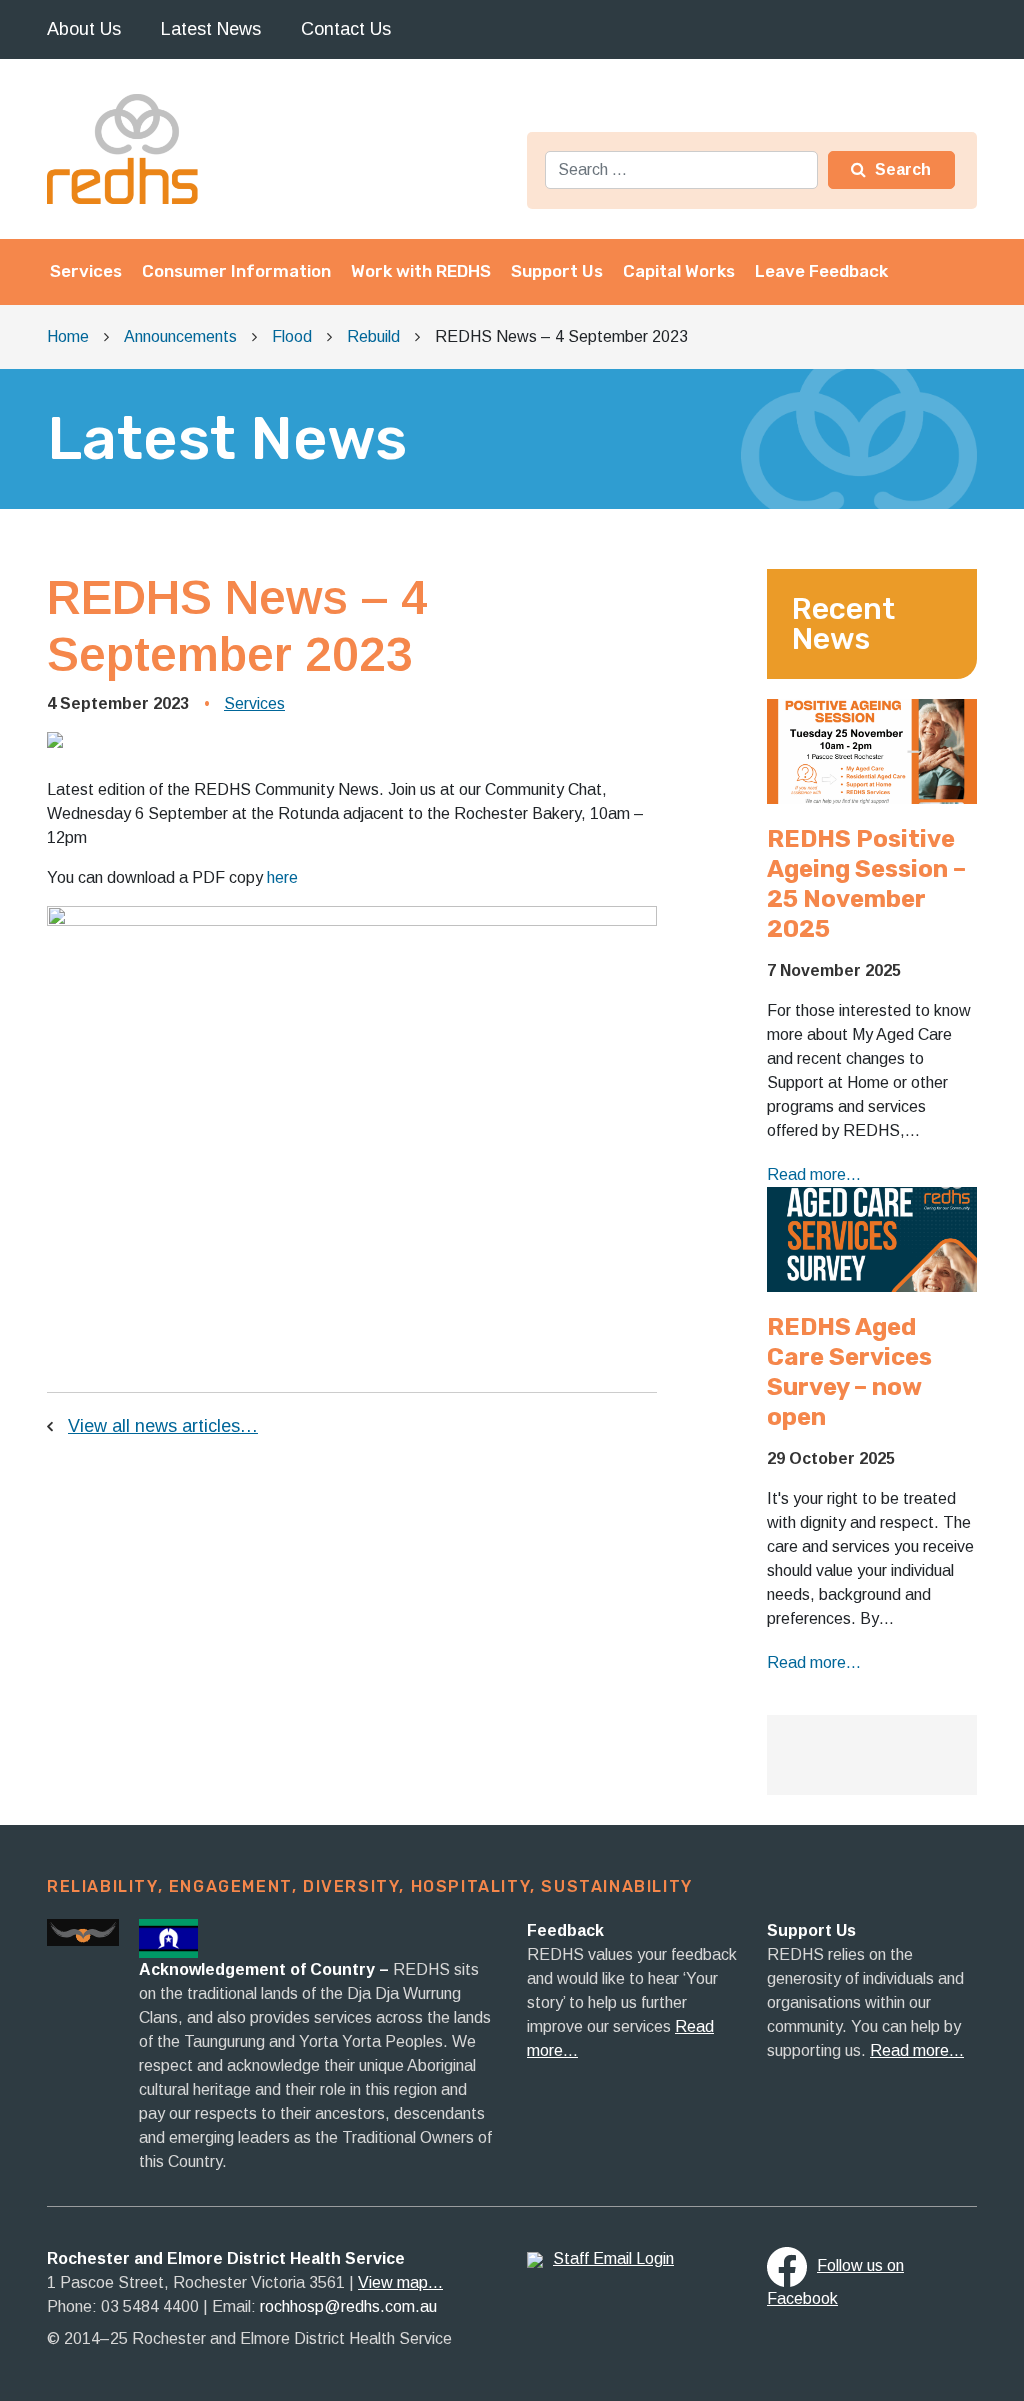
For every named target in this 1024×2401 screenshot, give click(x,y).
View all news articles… (163, 1426)
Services (86, 271)
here (282, 877)
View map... (400, 2282)
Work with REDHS (421, 271)
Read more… (917, 2050)
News (211, 29)
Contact (346, 29)
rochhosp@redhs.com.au (348, 2306)
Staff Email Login (613, 2258)
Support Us (557, 271)
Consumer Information (236, 271)
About (84, 29)
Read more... (814, 1174)
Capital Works (679, 271)
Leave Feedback (821, 271)
